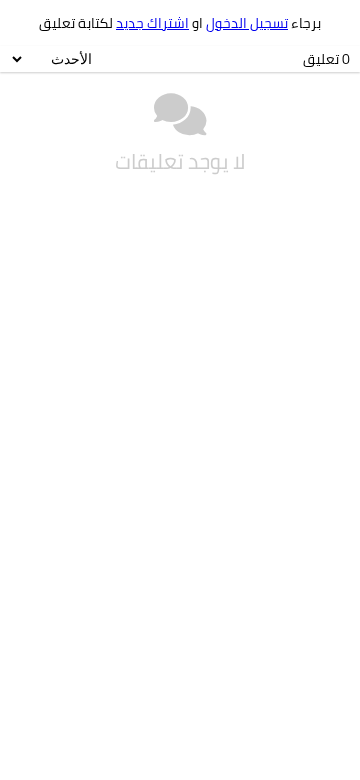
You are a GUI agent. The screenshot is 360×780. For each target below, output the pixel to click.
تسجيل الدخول (247, 23)
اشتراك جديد (152, 23)
